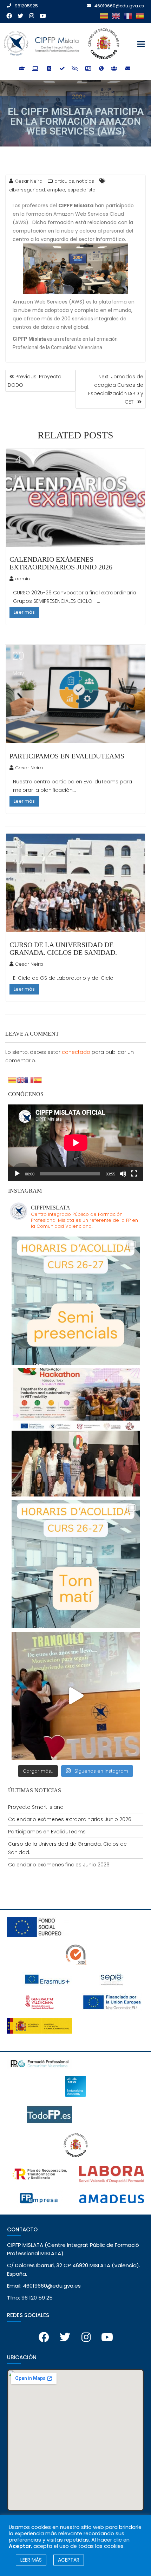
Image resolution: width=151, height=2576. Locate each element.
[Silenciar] (123, 1174)
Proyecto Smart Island (36, 1807)
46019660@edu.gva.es (119, 6)
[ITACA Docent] (62, 69)
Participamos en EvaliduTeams (67, 756)
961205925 (26, 6)
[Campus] (23, 69)
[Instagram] (32, 16)
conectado (76, 1052)
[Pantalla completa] (134, 1174)
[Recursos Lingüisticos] (102, 69)
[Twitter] (20, 16)
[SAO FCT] (76, 69)
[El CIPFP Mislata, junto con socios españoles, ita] (76, 1432)
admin (22, 579)
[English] (116, 16)
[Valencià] (104, 16)
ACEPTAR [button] (69, 2560)
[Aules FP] (49, 69)
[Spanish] (140, 16)
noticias (85, 181)
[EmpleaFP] (89, 69)
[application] (76, 1143)
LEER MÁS (31, 2560)
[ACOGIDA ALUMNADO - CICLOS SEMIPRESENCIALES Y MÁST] (76, 1301)
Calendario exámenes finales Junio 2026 (59, 1865)
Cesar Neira (29, 768)
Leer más (24, 612)
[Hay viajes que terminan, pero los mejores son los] (76, 1696)
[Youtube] (43, 16)
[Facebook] (9, 16)
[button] (141, 44)
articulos (64, 181)
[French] (128, 16)
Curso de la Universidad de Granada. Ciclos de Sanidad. (63, 948)
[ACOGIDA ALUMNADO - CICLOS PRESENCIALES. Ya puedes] (76, 1564)
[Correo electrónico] (128, 69)
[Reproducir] (17, 1174)
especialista (81, 190)
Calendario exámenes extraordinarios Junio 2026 (61, 563)
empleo (56, 190)
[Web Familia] (115, 69)
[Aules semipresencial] (36, 69)
